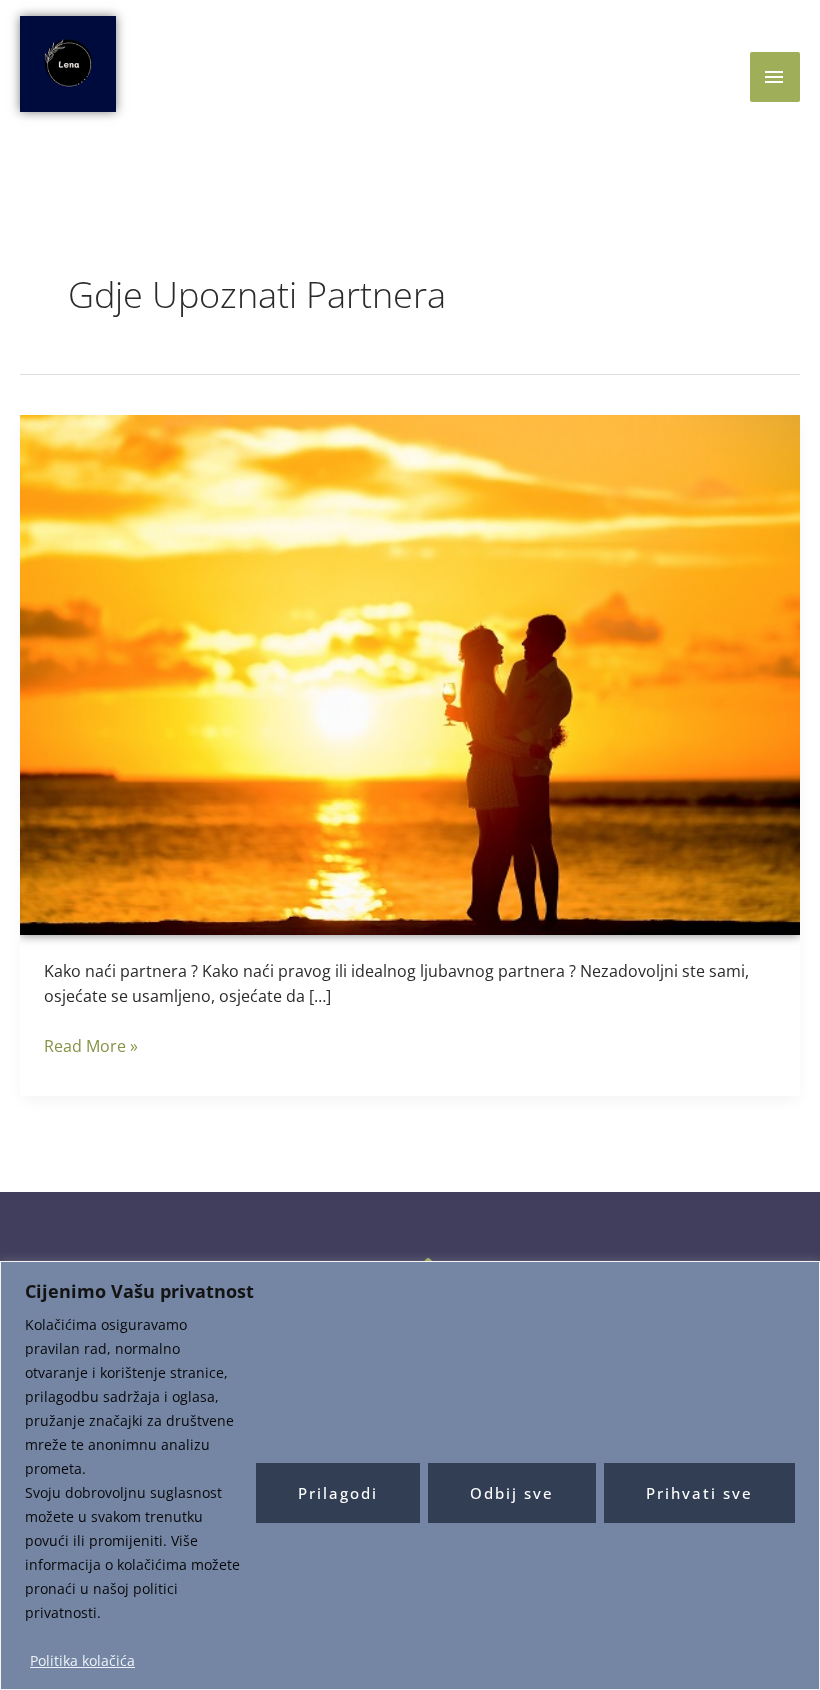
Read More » (91, 1045)
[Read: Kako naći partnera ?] (410, 673)
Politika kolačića (82, 1660)
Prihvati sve (699, 1493)
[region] (410, 1475)
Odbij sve (512, 1493)
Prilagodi (338, 1493)
